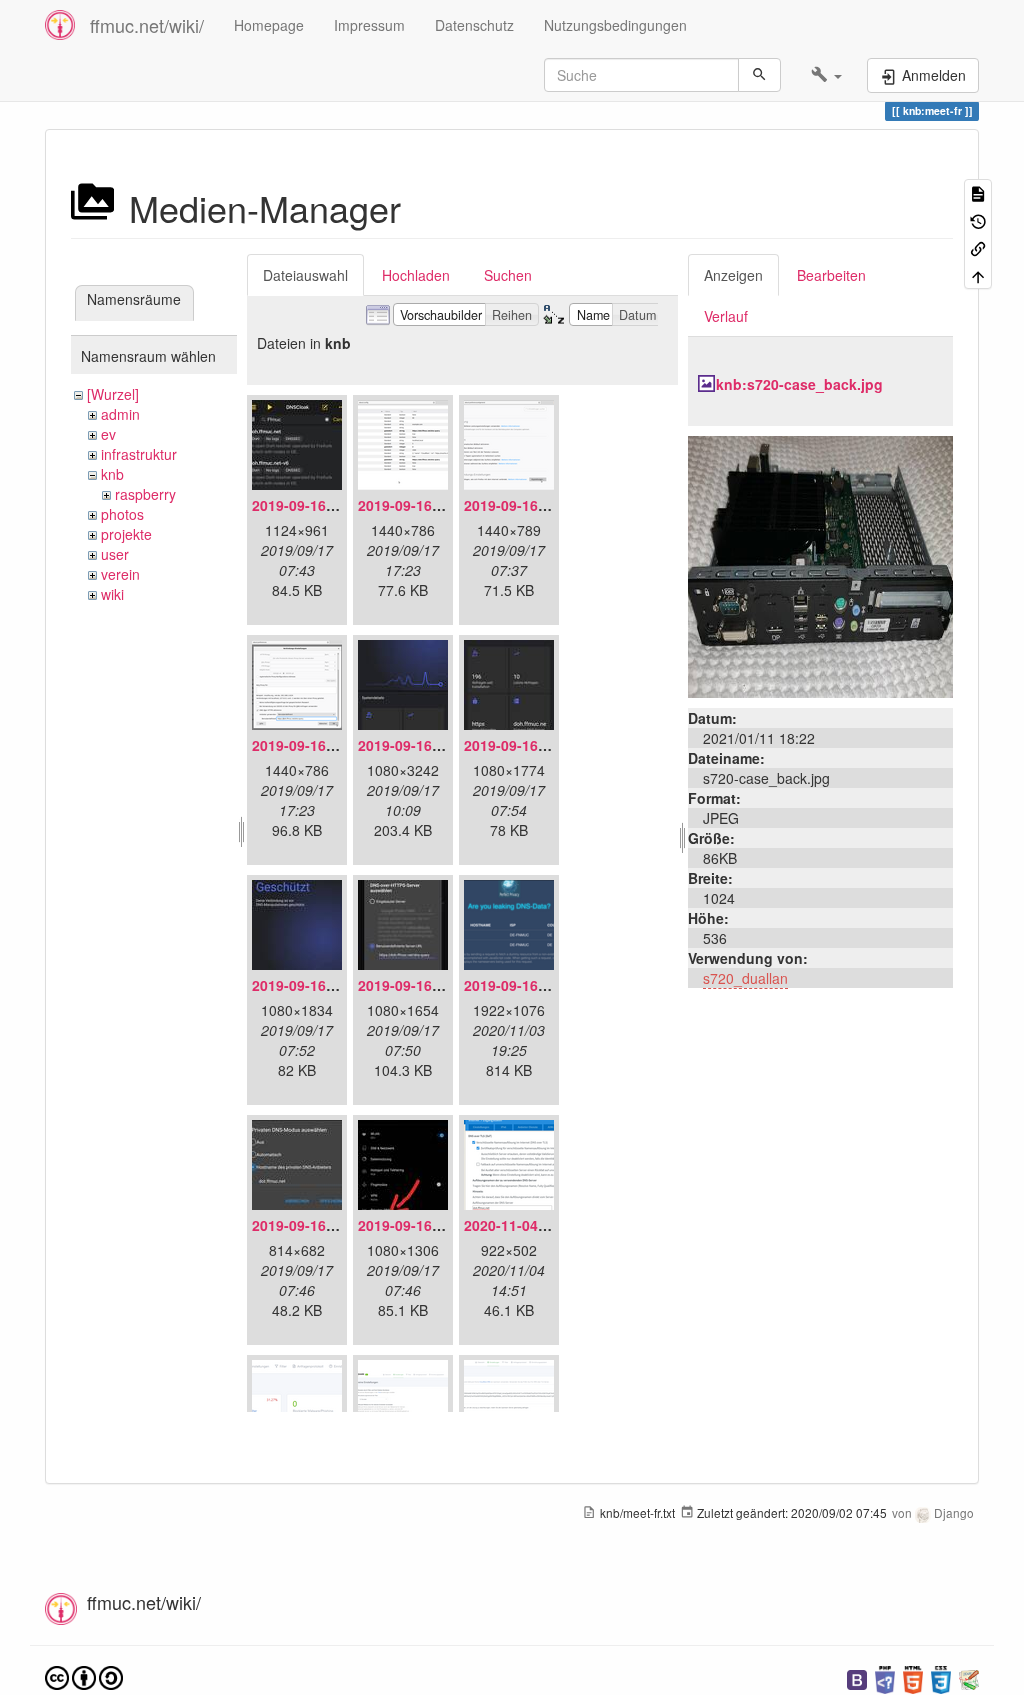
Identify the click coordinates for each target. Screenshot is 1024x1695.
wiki (112, 594)
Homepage (269, 25)
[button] (826, 75)
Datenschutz (474, 25)
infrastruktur (139, 454)
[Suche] (759, 75)
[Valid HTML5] (913, 1677)
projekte (126, 534)
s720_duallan (745, 978)
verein (120, 574)
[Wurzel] (113, 394)
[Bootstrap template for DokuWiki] (857, 1677)
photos (122, 514)
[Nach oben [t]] (978, 274)
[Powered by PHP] (885, 1677)
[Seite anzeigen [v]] (978, 192)
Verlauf (726, 316)
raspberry (145, 494)
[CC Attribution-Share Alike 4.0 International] (84, 1675)
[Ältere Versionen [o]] (978, 219)
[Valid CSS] (941, 1677)
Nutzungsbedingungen (615, 25)
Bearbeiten (831, 275)
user (115, 554)
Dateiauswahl (305, 275)
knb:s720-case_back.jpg (799, 384)
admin (120, 414)
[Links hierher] (978, 247)
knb (112, 474)
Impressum (369, 25)
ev (108, 434)
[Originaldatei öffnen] (820, 565)
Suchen (508, 275)
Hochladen (416, 275)
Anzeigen (733, 275)
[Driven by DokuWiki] (969, 1677)
